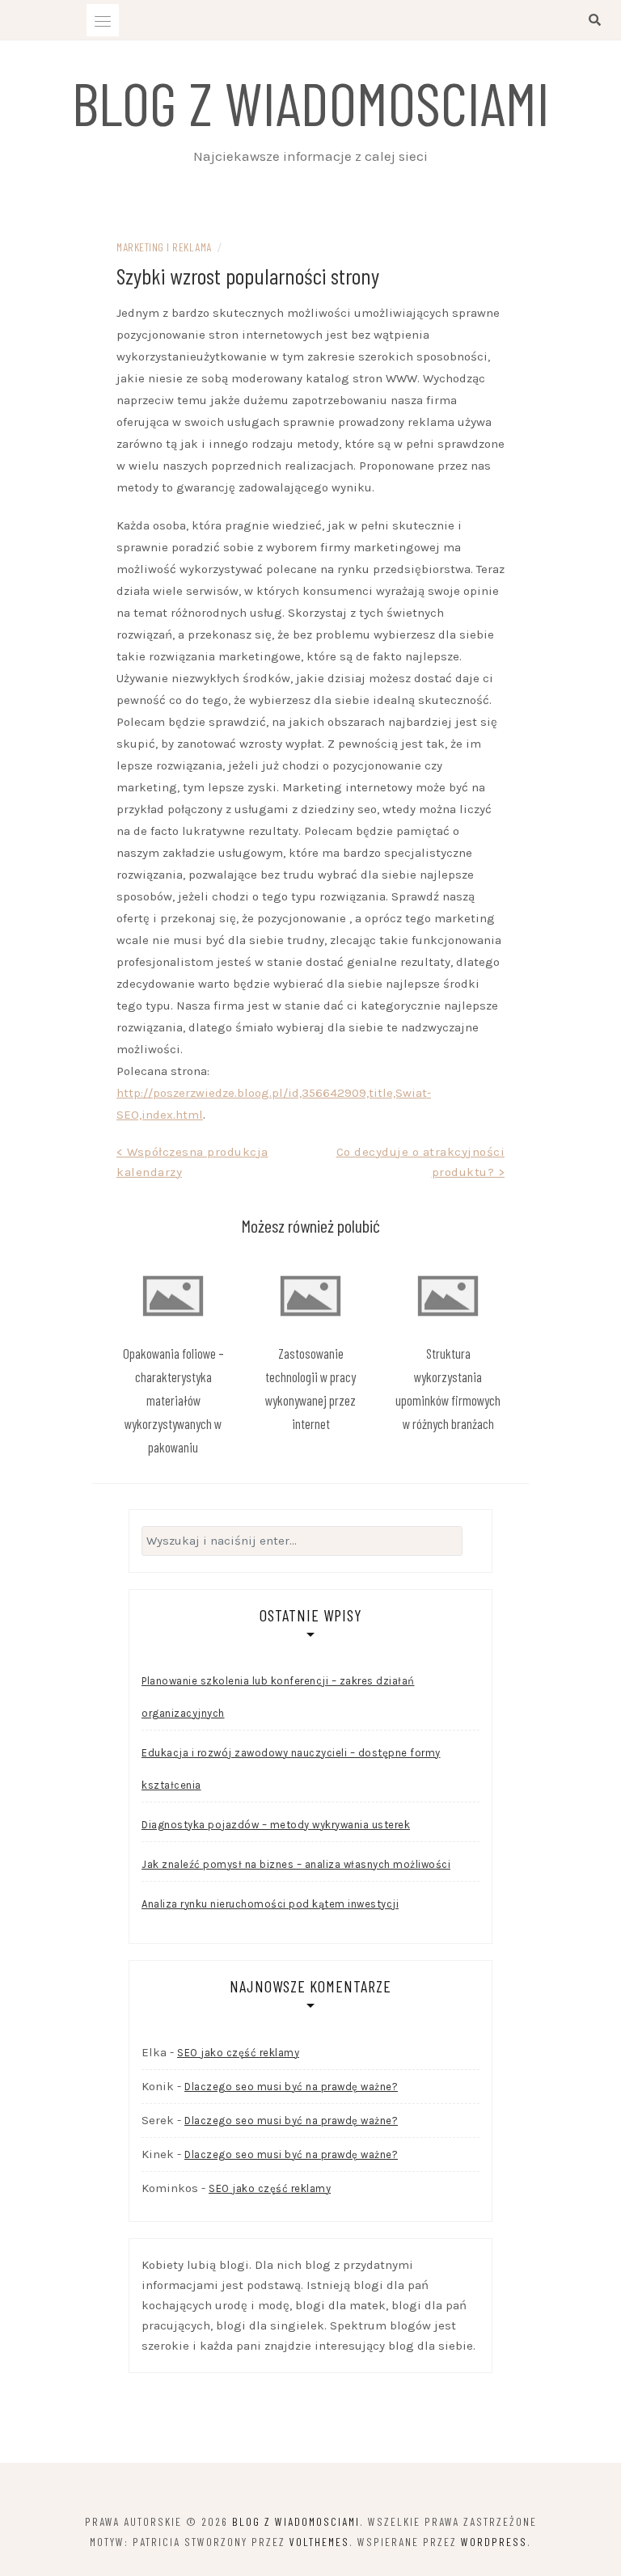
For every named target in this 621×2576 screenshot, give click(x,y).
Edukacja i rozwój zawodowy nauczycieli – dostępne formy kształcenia (291, 1769)
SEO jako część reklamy (238, 2053)
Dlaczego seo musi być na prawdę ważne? (291, 2087)
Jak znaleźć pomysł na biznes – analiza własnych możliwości (296, 1864)
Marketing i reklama (164, 247)
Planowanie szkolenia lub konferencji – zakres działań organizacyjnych (278, 1697)
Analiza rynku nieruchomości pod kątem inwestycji (270, 1904)
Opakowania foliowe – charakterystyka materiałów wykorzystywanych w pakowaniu (173, 1400)
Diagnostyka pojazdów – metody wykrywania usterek (276, 1825)
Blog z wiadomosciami (311, 102)
